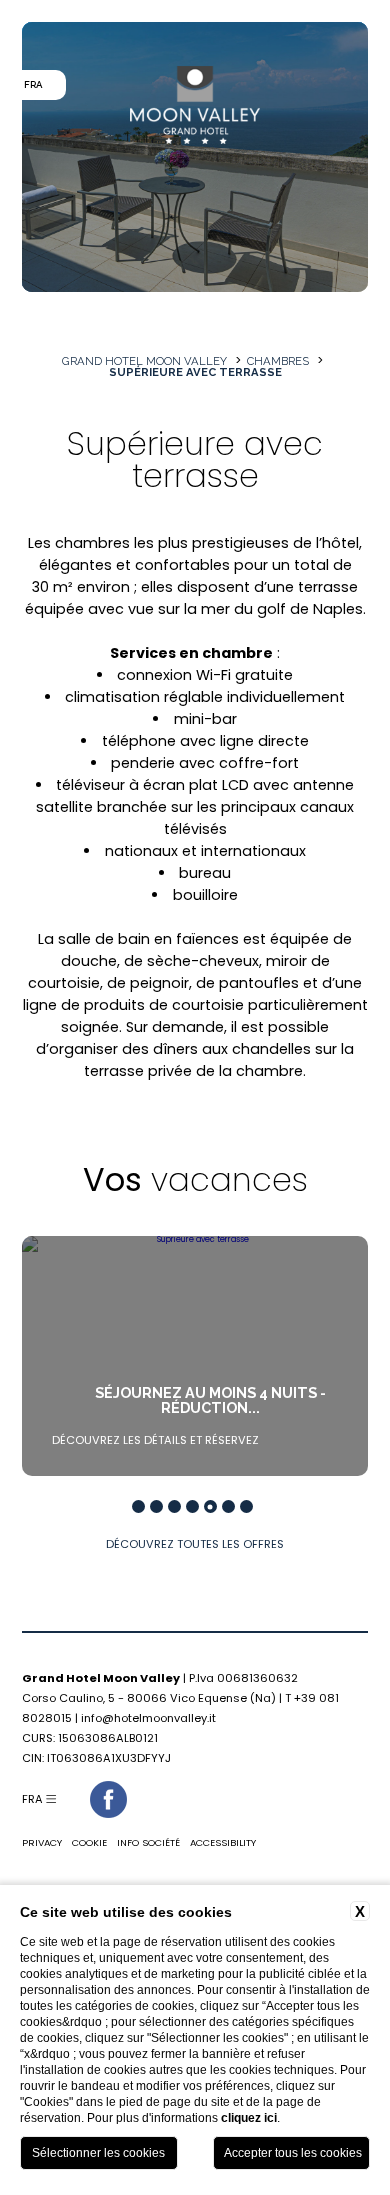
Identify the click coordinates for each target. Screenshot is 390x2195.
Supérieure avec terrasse (195, 372)
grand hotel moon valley (144, 361)
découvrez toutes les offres (195, 1544)
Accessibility (223, 1842)
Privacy (42, 1842)
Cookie (89, 1842)
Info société (148, 1842)
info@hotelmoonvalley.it (148, 1718)
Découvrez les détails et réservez (155, 1440)
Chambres (278, 361)
